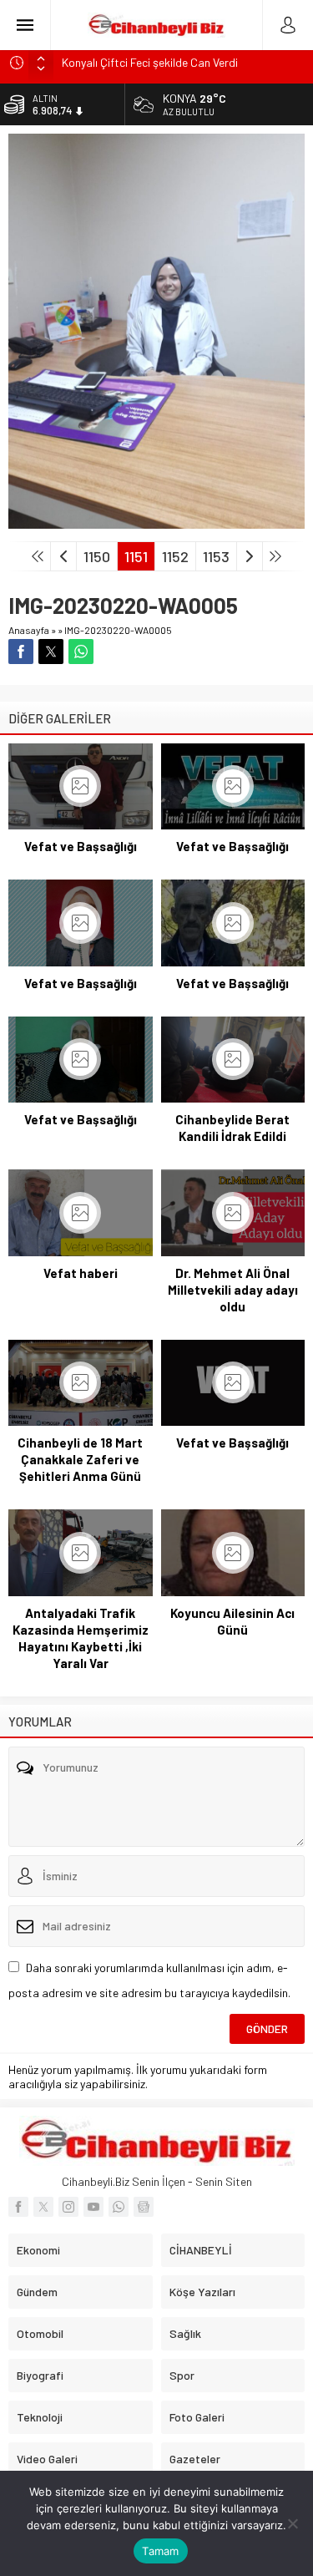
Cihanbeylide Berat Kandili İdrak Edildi (232, 1128)
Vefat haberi (81, 1273)
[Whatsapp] (119, 2207)
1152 (175, 556)
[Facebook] (18, 2207)
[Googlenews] (144, 2207)
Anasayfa (29, 630)
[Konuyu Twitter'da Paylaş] (51, 652)
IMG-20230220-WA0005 (118, 630)
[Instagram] (68, 2207)
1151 (136, 556)
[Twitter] (43, 2207)
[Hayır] (292, 2523)
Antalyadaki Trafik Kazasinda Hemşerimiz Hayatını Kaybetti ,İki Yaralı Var (81, 1638)
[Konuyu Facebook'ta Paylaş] (21, 652)
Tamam (160, 2551)
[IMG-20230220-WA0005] (156, 522)
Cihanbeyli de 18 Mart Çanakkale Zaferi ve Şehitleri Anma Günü (80, 1459)
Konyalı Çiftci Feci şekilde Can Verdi (150, 62)
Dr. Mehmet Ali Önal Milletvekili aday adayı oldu (233, 1290)
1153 (216, 556)
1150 (97, 556)
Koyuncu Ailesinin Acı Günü (232, 1621)
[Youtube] (93, 2207)
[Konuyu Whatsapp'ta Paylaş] (81, 652)
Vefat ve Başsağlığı (81, 846)
